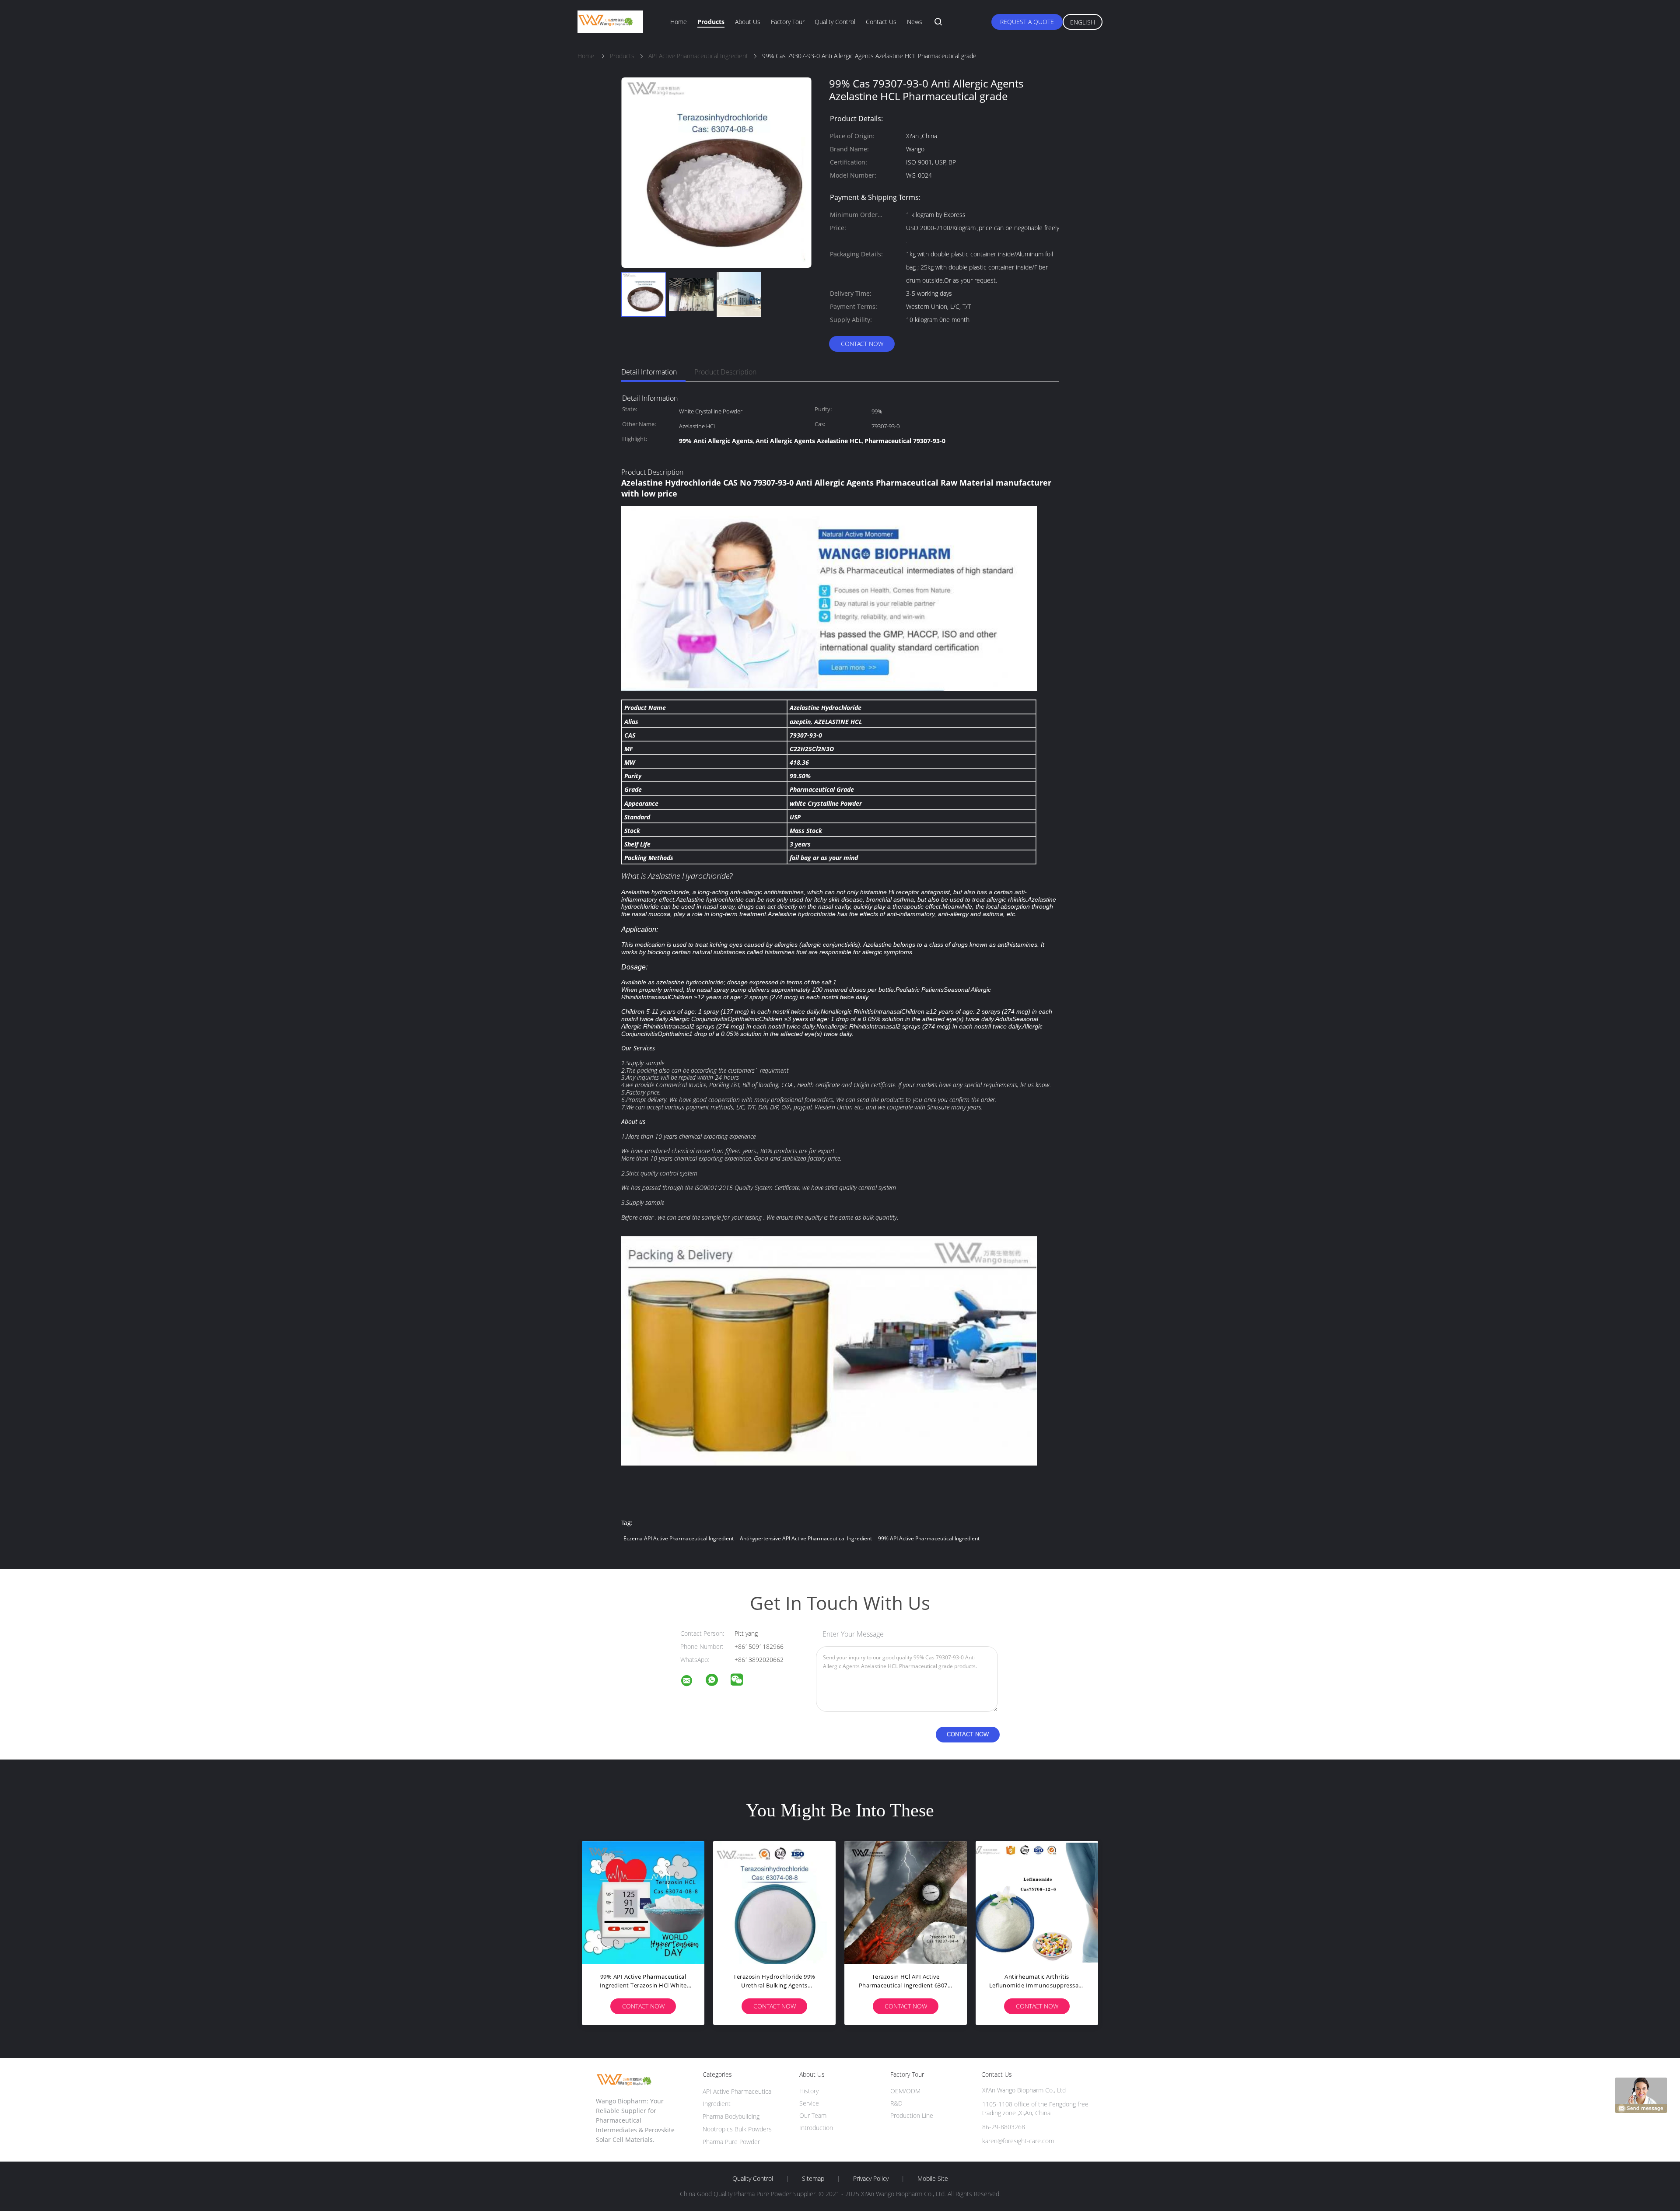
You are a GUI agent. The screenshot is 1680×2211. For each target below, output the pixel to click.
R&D (896, 2103)
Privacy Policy (871, 2179)
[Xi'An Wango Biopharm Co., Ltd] (692, 1682)
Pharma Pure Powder (731, 2142)
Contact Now (862, 344)
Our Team (813, 2115)
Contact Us (881, 22)
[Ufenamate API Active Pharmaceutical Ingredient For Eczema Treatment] (906, 1902)
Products (711, 22)
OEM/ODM (905, 2091)
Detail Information (649, 372)
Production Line (912, 2115)
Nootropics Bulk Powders (737, 2129)
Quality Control (835, 22)
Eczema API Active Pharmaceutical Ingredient (679, 1538)
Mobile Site (933, 2179)
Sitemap (813, 2179)
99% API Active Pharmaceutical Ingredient (929, 1538)
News (915, 22)
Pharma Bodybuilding (731, 2116)
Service (809, 2103)
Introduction (816, 2128)
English (1083, 22)
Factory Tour (788, 22)
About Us (748, 22)
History (809, 2091)
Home (679, 22)
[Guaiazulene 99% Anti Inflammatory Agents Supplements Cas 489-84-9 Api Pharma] (774, 1902)
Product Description (725, 372)
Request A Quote (1027, 22)
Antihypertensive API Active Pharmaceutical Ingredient (806, 1538)
